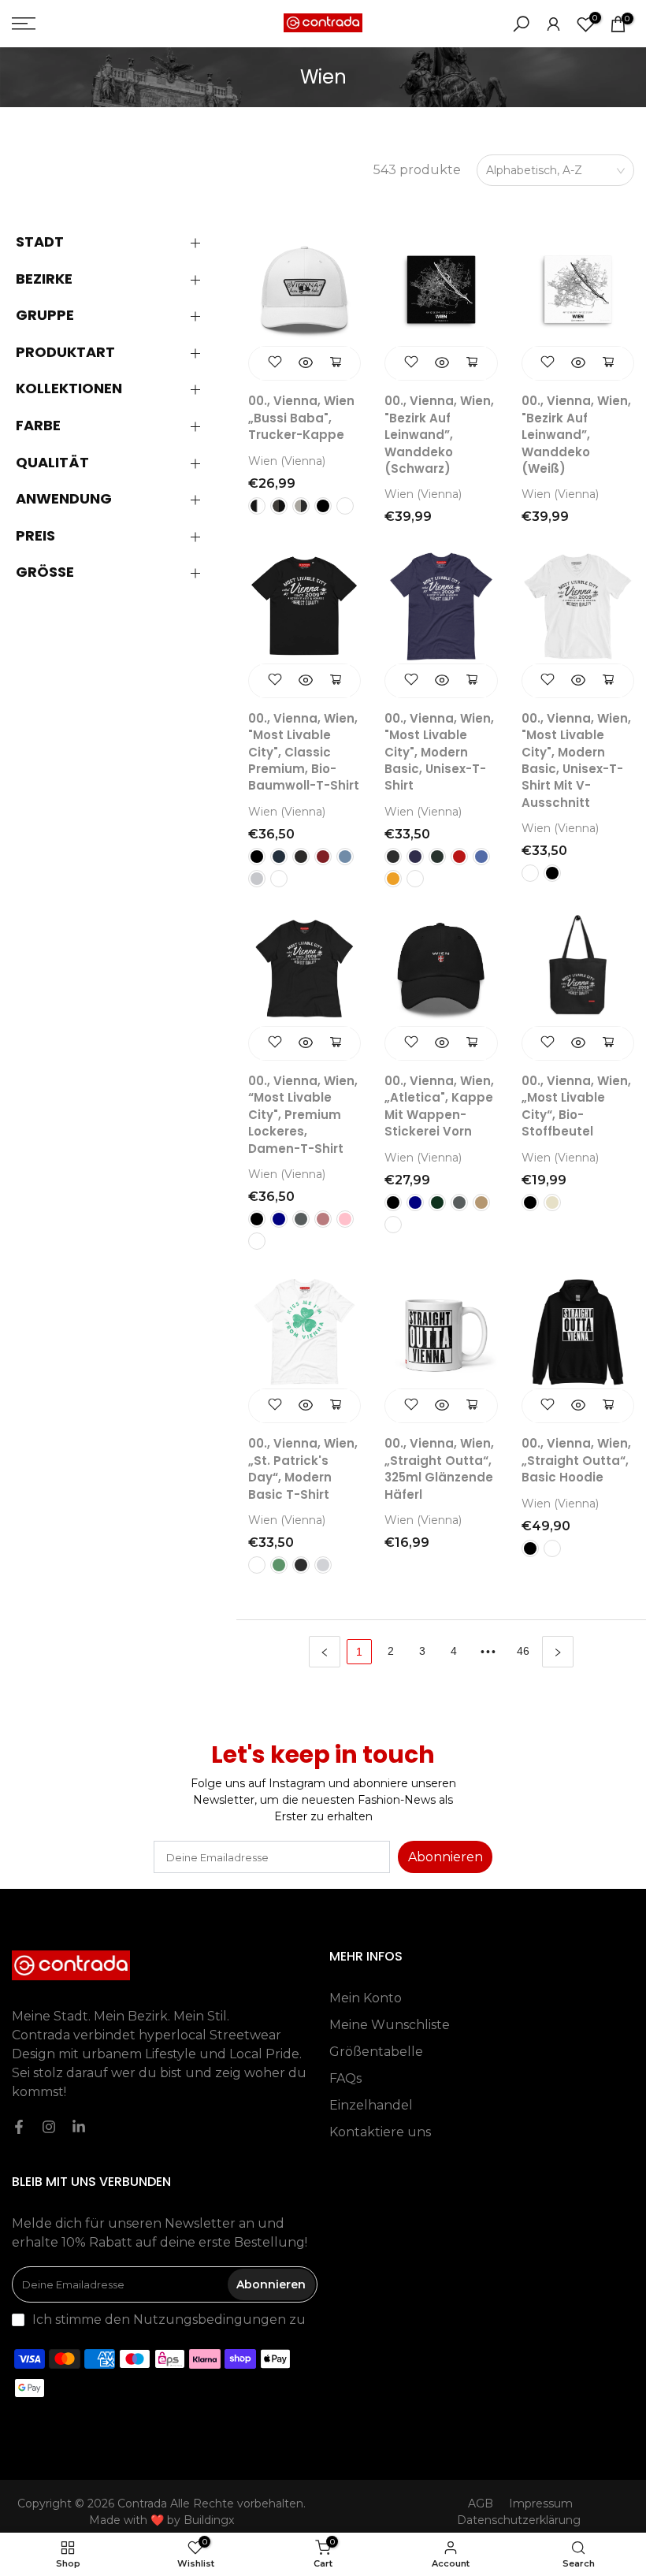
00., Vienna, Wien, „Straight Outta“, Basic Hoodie (576, 1460)
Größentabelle (376, 2052)
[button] (118, 242)
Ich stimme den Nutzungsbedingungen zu (169, 2320)
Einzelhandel (371, 2105)
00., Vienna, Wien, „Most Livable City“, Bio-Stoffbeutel (576, 1106)
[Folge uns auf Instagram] (49, 2127)
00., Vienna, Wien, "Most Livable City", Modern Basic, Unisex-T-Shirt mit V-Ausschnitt (576, 760)
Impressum (541, 2504)
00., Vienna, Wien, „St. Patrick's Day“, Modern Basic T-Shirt (303, 1468)
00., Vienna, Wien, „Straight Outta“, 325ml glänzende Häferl (439, 1468)
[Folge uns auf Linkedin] (79, 2127)
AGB (481, 2504)
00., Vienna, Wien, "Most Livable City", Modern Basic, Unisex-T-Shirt (439, 752)
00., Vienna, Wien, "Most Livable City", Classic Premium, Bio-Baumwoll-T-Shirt (304, 752)
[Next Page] (558, 1652)
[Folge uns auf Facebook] (19, 2127)
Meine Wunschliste (390, 2025)
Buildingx (209, 2520)
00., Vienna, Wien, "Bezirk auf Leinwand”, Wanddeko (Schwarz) (439, 435)
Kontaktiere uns (380, 2132)
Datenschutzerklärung (519, 2520)
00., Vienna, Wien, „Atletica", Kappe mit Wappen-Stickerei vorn (439, 1106)
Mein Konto (366, 1998)
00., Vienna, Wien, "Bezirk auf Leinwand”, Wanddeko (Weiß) (576, 435)
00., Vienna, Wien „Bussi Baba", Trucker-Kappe (301, 418)
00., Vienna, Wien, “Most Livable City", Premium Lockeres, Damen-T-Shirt (303, 1115)
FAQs (345, 2078)
